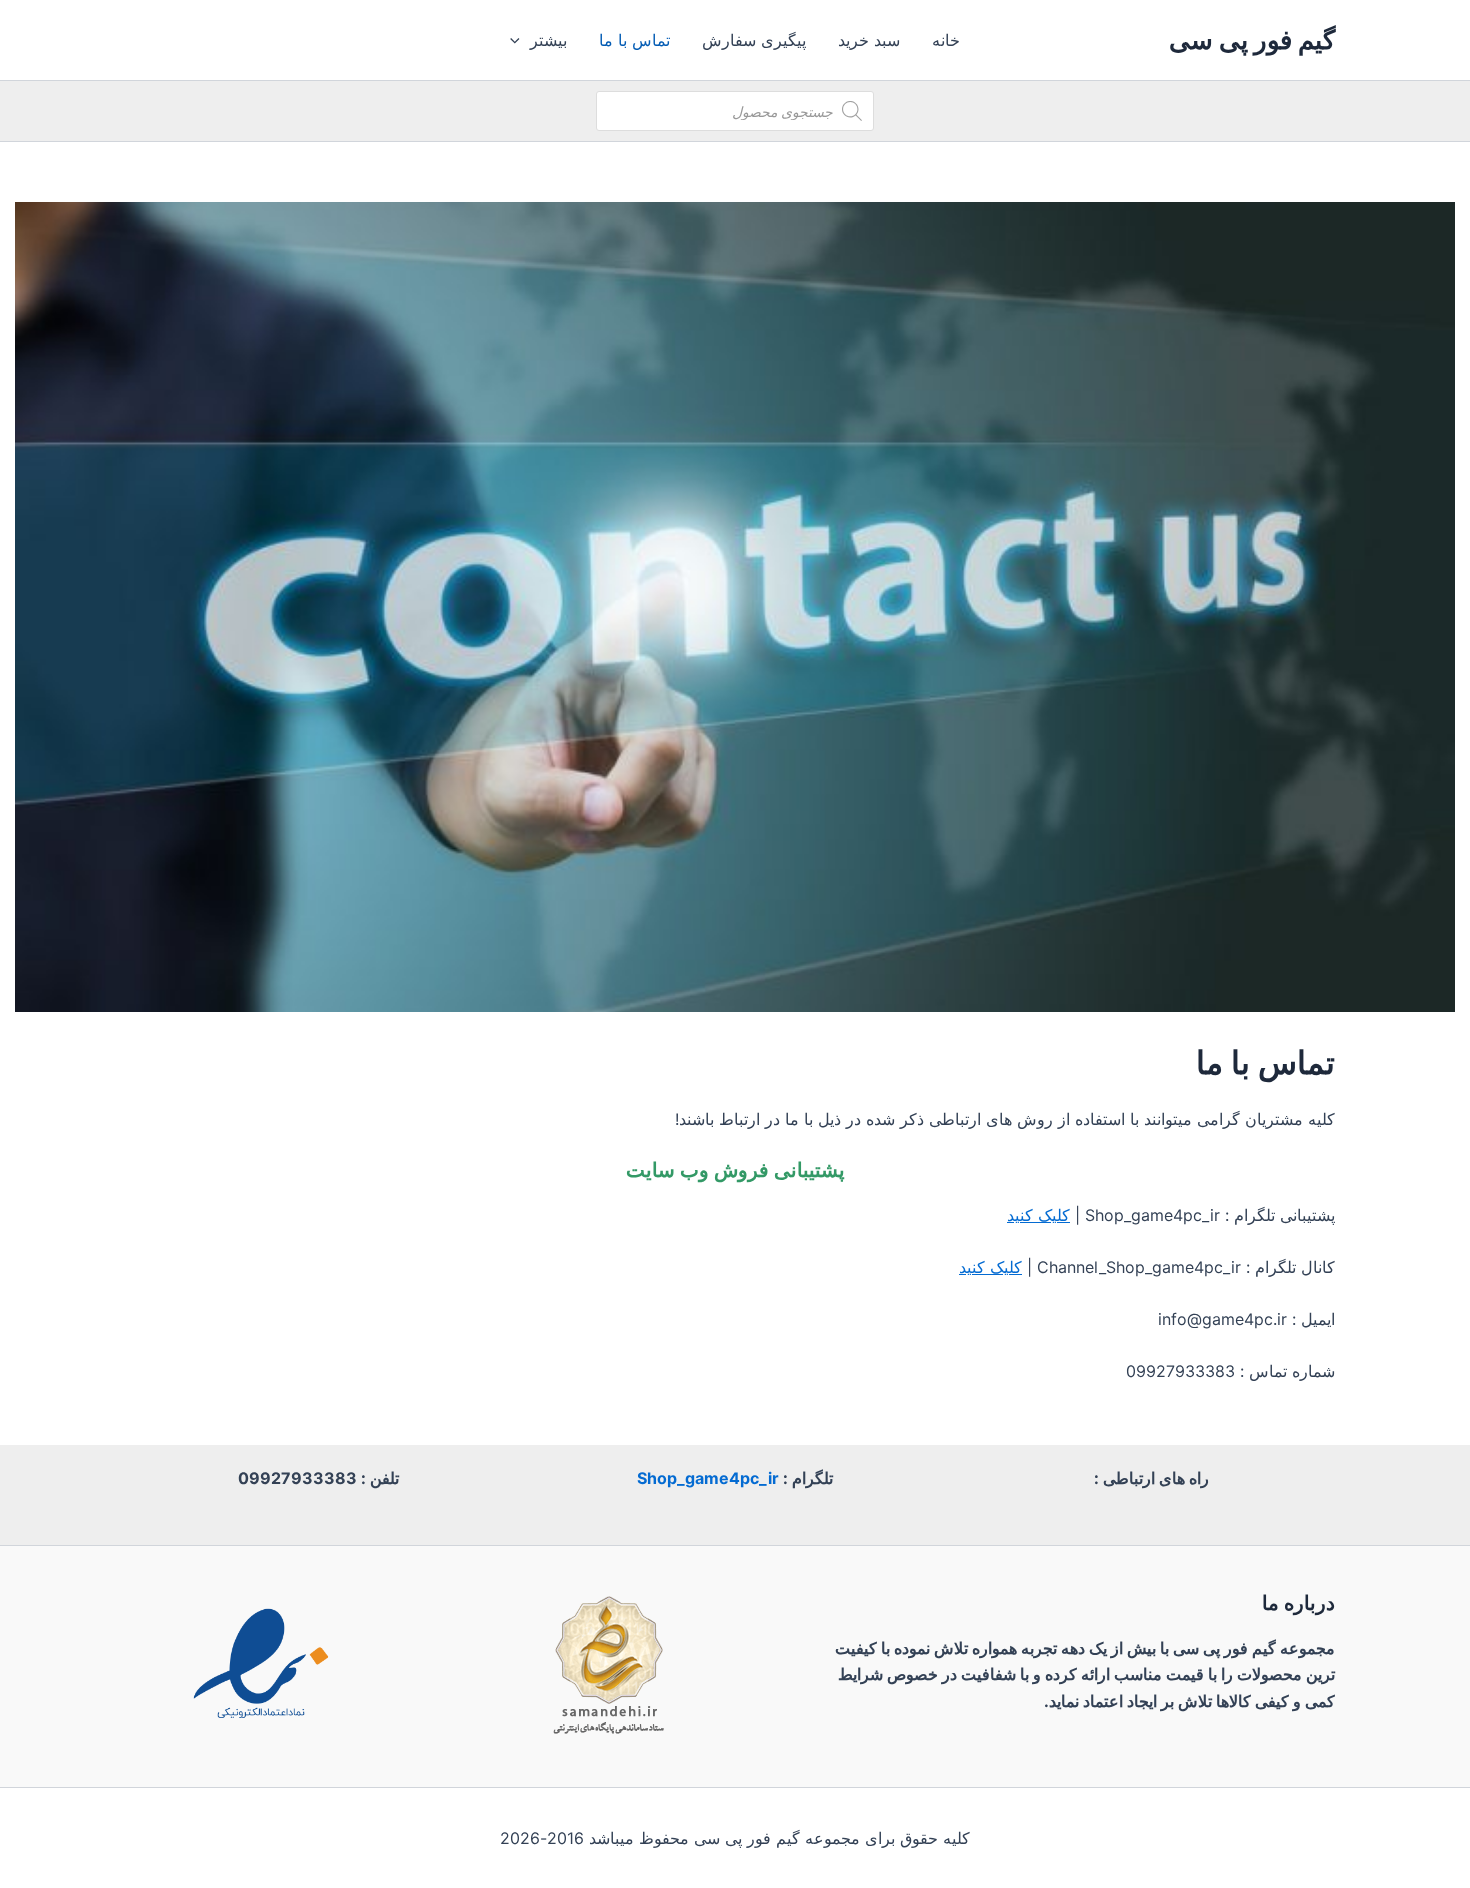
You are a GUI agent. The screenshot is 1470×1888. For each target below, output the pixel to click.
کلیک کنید (1038, 1215)
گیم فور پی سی (1252, 39)
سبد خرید (869, 40)
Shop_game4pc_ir (708, 1478)
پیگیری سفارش (754, 40)
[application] (520, 40)
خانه (946, 40)
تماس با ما (634, 40)
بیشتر (548, 40)
